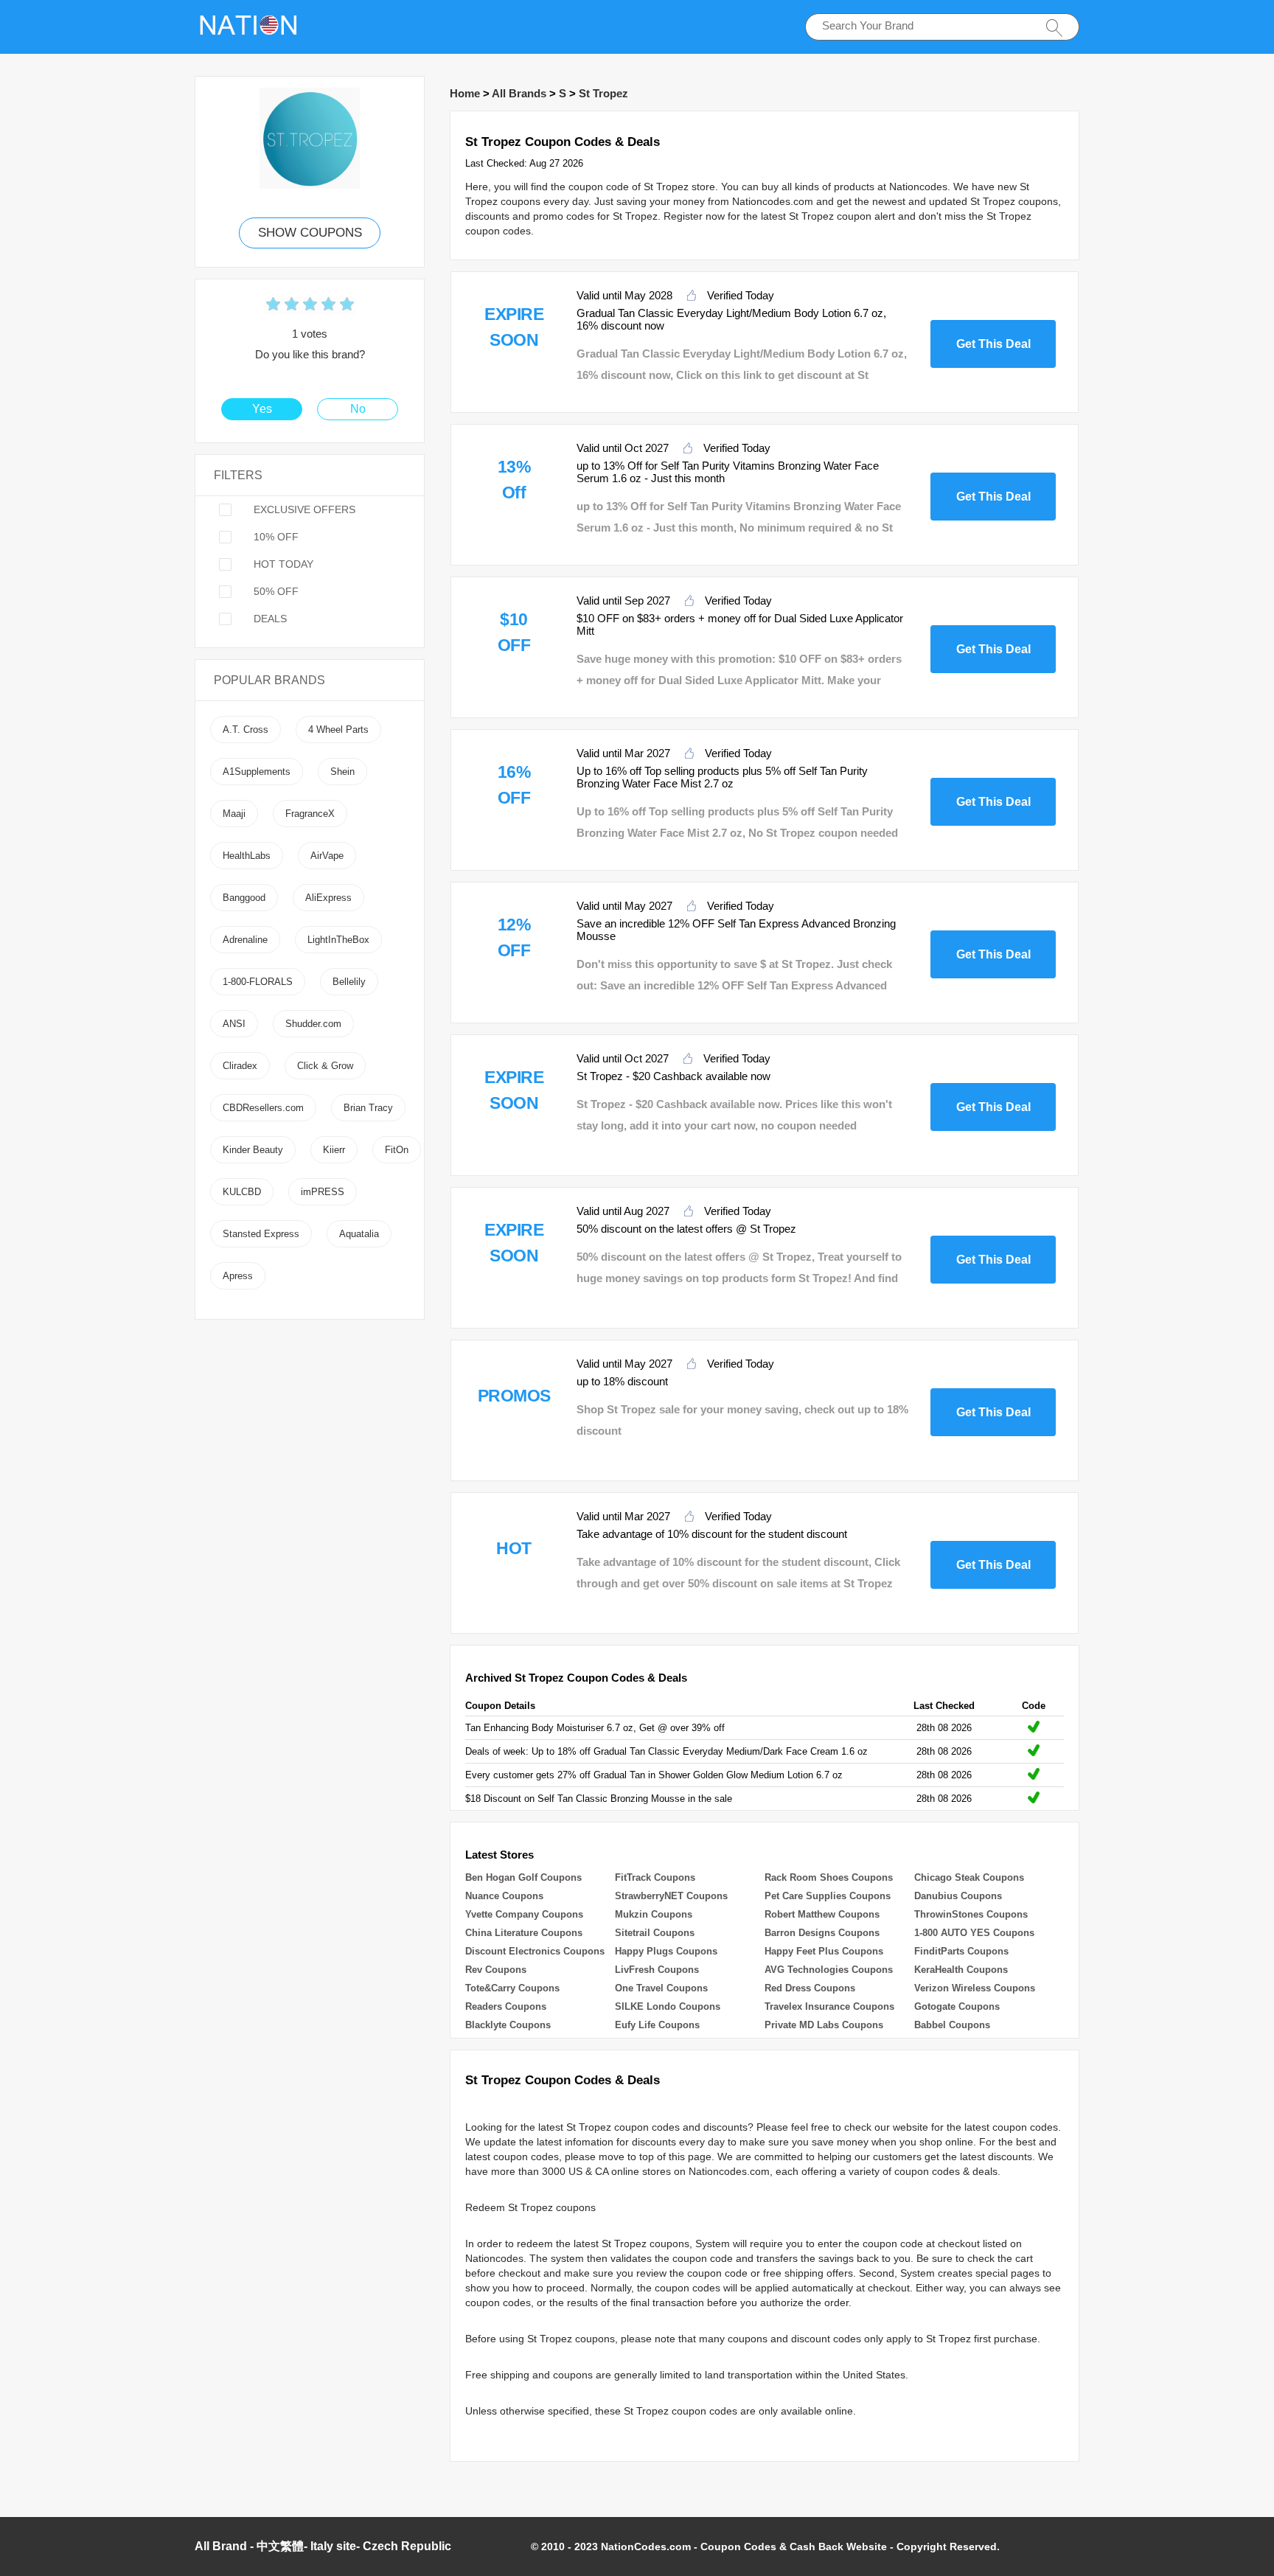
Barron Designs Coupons (822, 1933)
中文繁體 (280, 2546)
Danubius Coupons (958, 1896)
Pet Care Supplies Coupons (828, 1896)
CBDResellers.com (263, 1108)
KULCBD (242, 1192)
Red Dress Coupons (810, 1988)
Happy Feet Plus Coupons (824, 1951)
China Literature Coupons (524, 1933)
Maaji (234, 814)
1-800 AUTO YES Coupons (974, 1933)
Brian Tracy (368, 1108)
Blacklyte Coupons (508, 2025)
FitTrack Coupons (655, 1877)
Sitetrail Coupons (655, 1933)
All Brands (519, 93)
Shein (342, 772)
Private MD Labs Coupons (824, 2025)
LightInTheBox (338, 940)
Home (465, 93)
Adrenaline (245, 940)
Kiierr (334, 1150)
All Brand (221, 2546)
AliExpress (328, 898)
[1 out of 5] (273, 306)
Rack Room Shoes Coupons (829, 1877)
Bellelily (349, 982)
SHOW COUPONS (310, 233)
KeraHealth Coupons (961, 1970)
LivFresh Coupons (657, 1970)
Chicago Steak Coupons (969, 1877)
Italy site (333, 2546)
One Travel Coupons (661, 1988)
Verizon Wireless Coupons (975, 1988)
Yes (262, 409)
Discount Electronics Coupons (535, 1951)
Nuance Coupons (504, 1896)
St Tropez (603, 93)
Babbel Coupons (952, 2025)
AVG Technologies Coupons (829, 1970)
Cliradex (240, 1066)
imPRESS (323, 1192)
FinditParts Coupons (961, 1951)
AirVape (327, 856)
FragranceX (310, 814)
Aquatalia (359, 1234)
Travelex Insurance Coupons (829, 2006)
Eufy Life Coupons (657, 2025)
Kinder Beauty (253, 1150)
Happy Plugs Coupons (666, 1951)
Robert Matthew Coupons (822, 1914)
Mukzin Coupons (654, 1914)
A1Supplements (257, 772)
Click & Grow (325, 1066)
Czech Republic (407, 2546)
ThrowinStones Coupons (971, 1914)
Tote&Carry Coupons (512, 1988)
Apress (238, 1276)
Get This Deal (993, 344)
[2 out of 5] (282, 306)
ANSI (234, 1024)
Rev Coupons (496, 1970)
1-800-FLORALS (258, 982)
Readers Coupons (506, 2006)
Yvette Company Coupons (524, 1914)
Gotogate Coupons (957, 2006)
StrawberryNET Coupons (671, 1896)
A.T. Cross (246, 730)
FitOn (397, 1150)
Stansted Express (261, 1234)
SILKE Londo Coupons (668, 2006)
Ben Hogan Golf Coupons (523, 1877)
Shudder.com (313, 1024)
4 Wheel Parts (338, 730)
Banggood (244, 898)
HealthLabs (247, 856)
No (358, 409)
